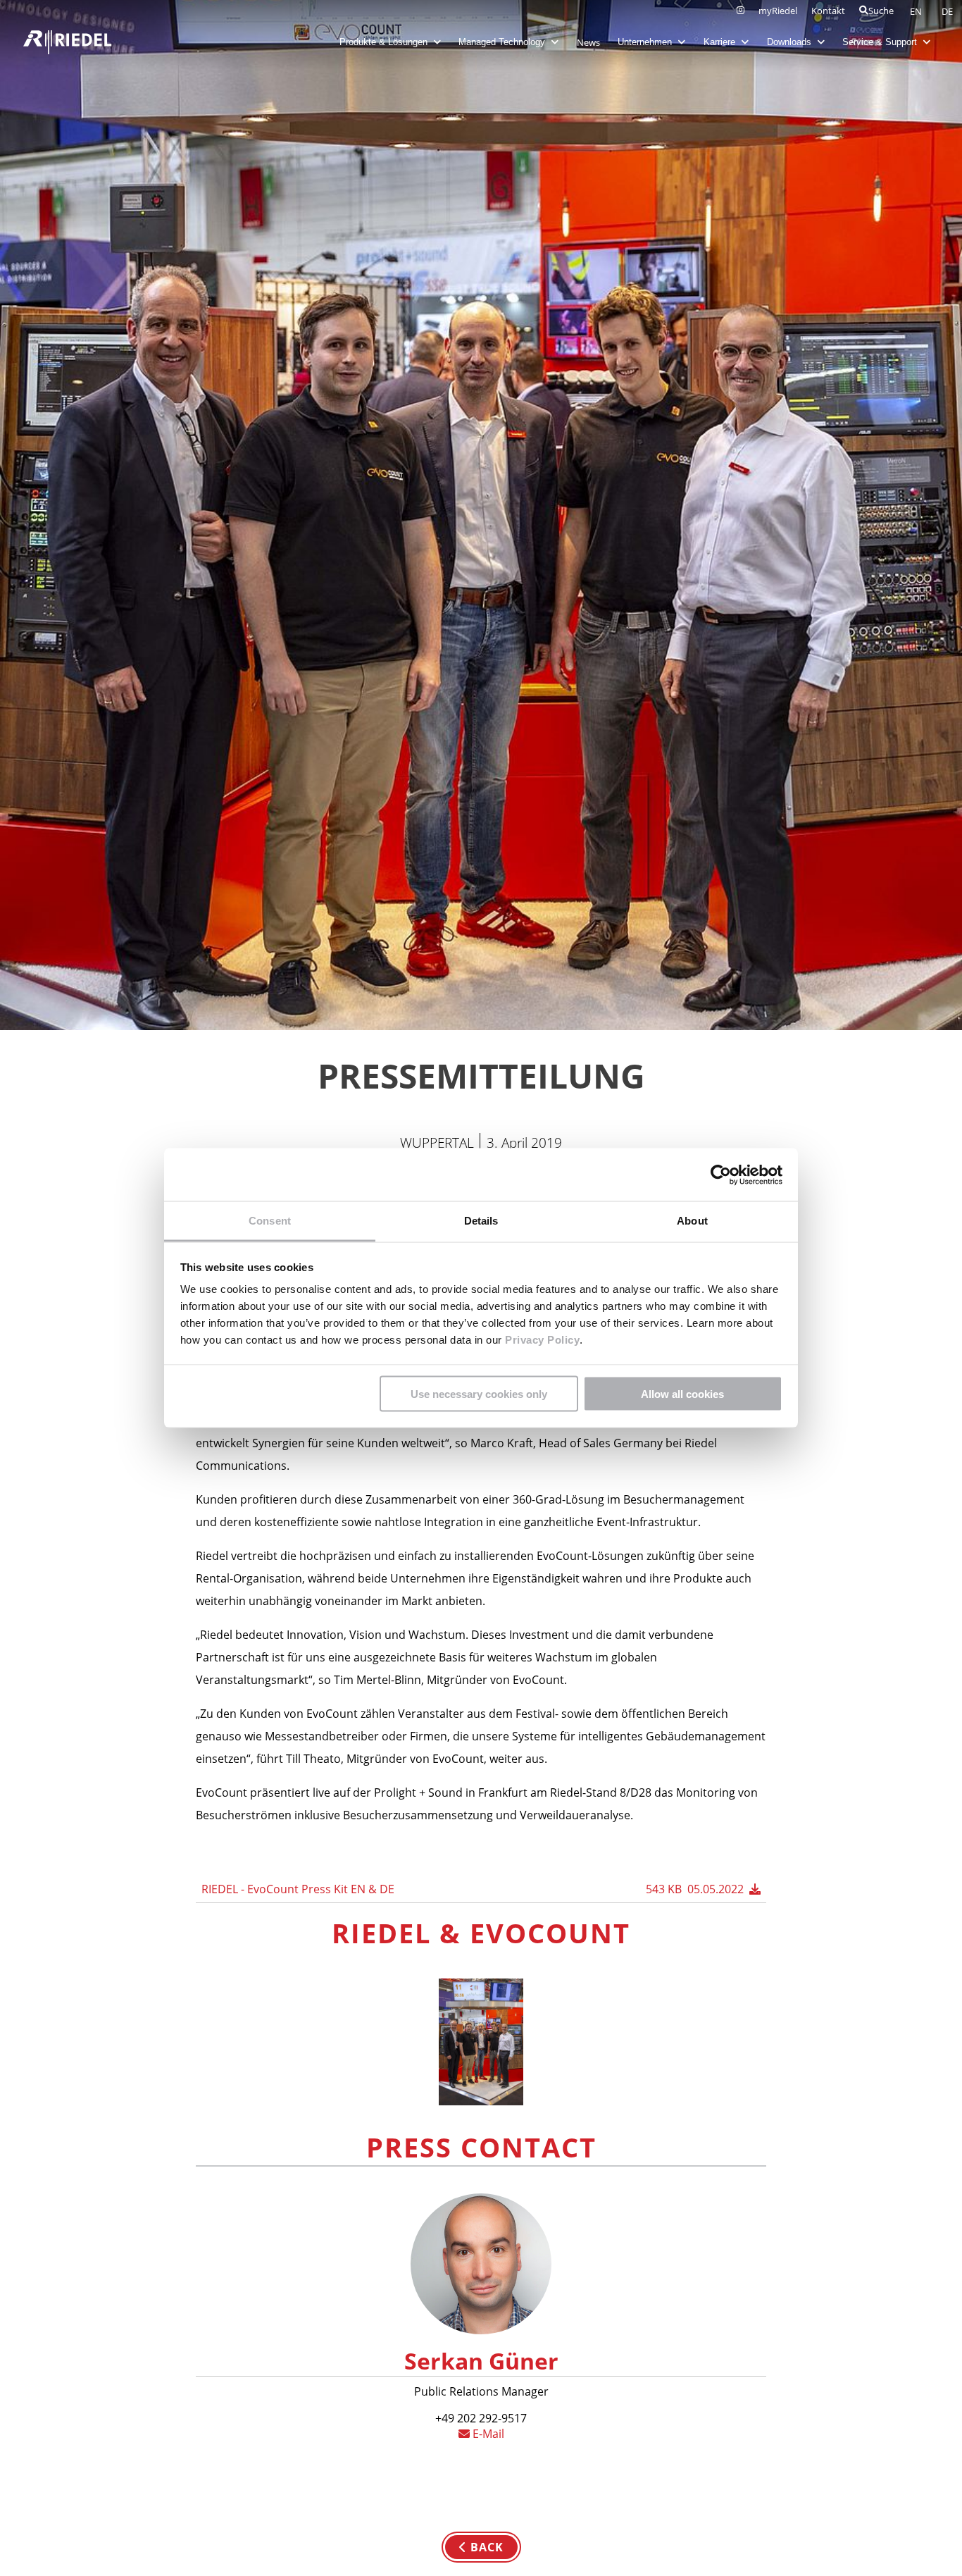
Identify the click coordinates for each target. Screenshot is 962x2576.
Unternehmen (646, 42)
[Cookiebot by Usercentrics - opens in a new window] (721, 1175)
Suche (881, 11)
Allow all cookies (682, 1393)
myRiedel (778, 11)
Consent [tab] (270, 1221)
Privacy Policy (541, 1340)
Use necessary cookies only (479, 1393)
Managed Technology (503, 42)
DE (947, 11)
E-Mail (487, 2434)
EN (917, 11)
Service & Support (881, 42)
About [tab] (692, 1221)
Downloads (791, 42)
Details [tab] (481, 1221)
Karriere (721, 42)
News (588, 42)
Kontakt (828, 11)
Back (485, 2547)
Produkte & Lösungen (385, 42)
